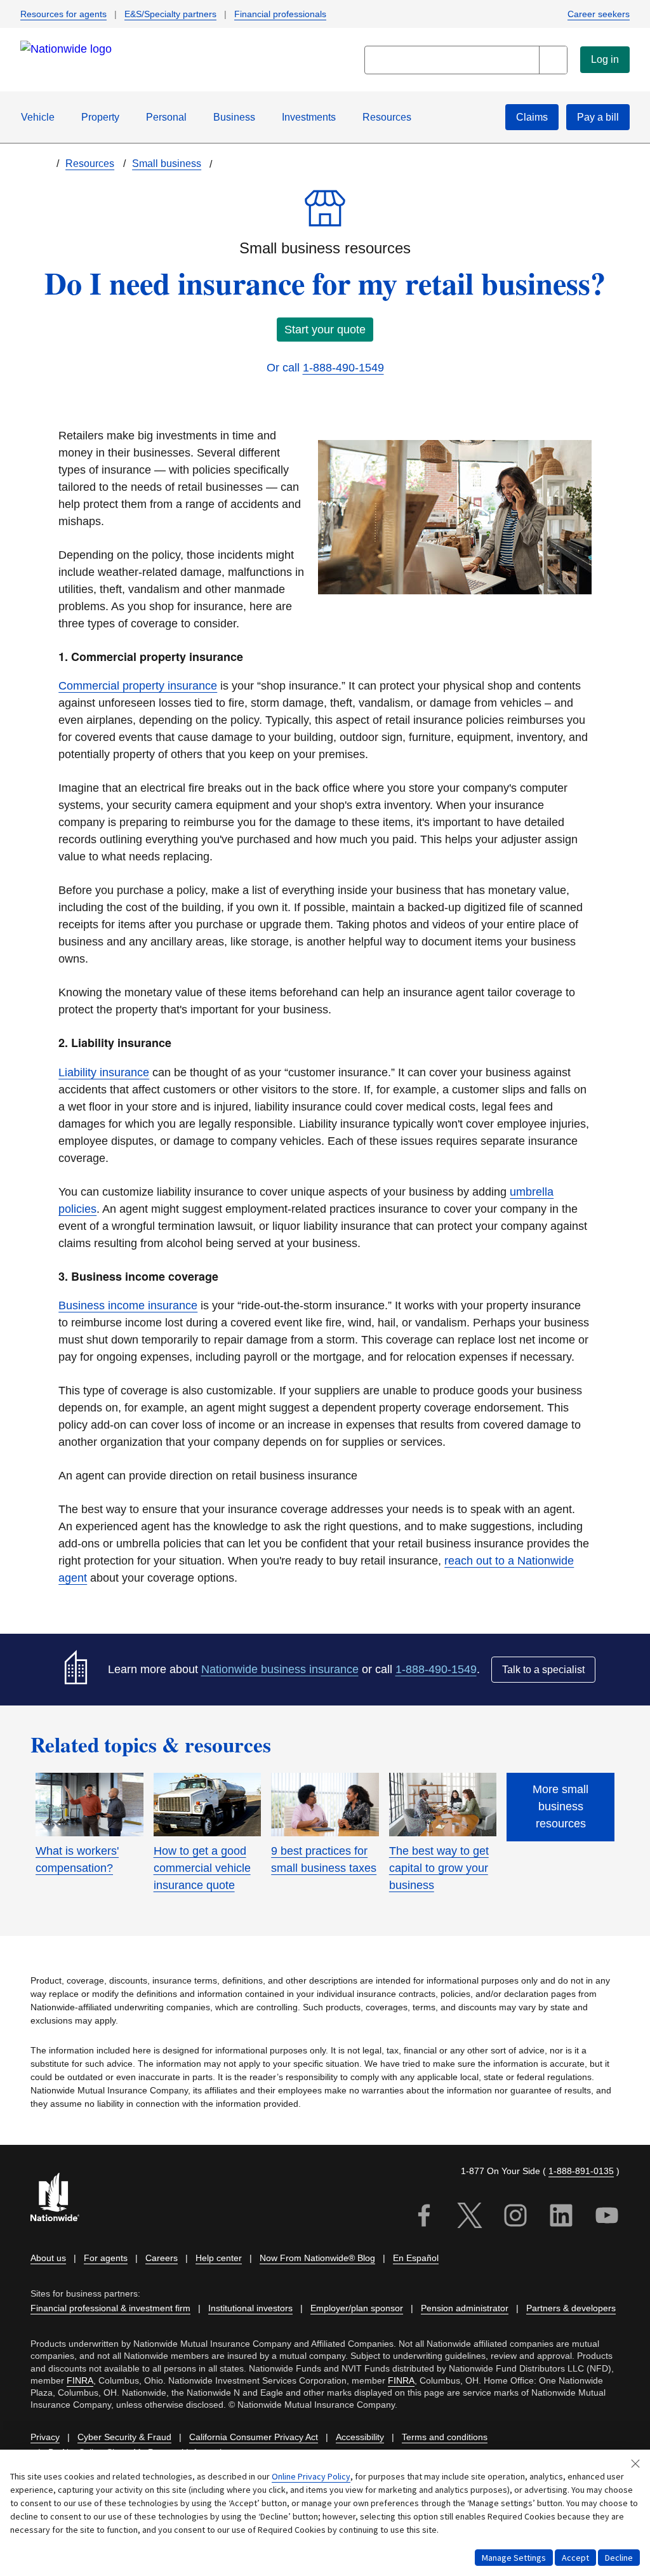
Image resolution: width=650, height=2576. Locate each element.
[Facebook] (424, 2217)
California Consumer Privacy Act (254, 2437)
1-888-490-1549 (343, 368)
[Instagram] (515, 2217)
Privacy (45, 2437)
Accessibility (360, 2437)
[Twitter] (470, 2217)
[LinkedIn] (561, 2217)
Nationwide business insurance (280, 1669)
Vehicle (38, 117)
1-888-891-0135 (581, 2171)
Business (234, 117)
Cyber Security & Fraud (124, 2437)
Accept (575, 2558)
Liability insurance (104, 1072)
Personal (166, 117)
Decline (619, 2558)
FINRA (80, 2381)
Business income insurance (128, 1305)
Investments (309, 117)
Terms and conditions (445, 2437)
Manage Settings (514, 2558)
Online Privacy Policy (311, 2476)
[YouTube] (607, 2217)
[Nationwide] (62, 2199)
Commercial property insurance (138, 686)
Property (100, 117)
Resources (387, 117)
